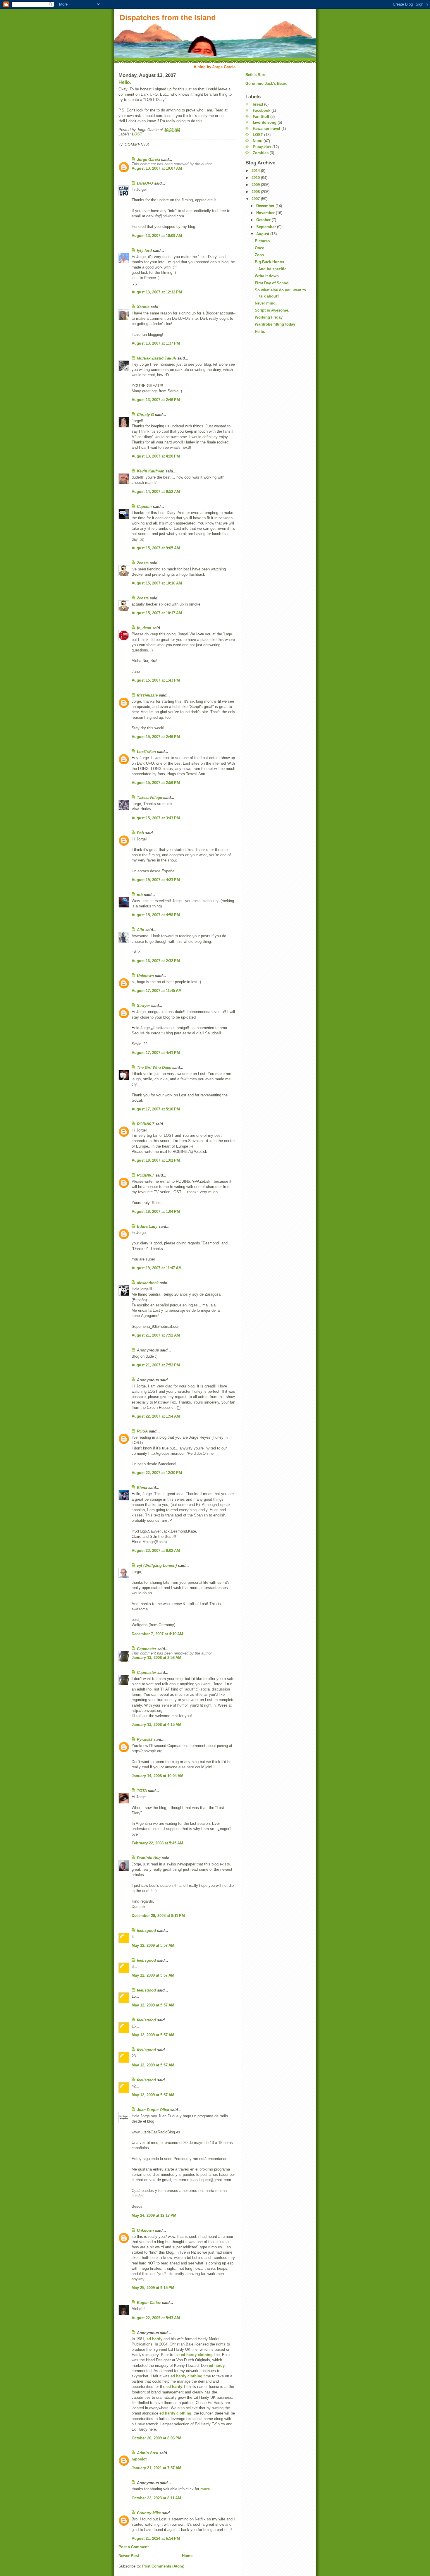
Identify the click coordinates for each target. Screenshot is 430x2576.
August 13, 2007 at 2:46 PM (156, 400)
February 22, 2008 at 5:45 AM (157, 1843)
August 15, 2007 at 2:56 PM (156, 783)
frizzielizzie (147, 695)
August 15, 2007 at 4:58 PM (156, 915)
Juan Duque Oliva (153, 2110)
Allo (141, 930)
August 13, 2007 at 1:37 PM (156, 343)
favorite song (265, 122)
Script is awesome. (272, 310)
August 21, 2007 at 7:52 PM (156, 1365)
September (267, 227)
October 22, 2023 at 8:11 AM (156, 2498)
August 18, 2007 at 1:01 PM (156, 1160)
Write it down (267, 276)
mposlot (139, 2459)
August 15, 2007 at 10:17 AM (157, 613)
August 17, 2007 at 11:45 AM (157, 991)
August (263, 234)
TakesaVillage (149, 798)
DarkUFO (145, 183)
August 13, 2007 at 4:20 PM (156, 456)
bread (258, 104)
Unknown (145, 976)
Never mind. (266, 303)
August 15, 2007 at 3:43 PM (156, 818)
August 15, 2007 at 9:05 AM (156, 548)
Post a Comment (134, 2547)
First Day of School (272, 283)
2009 (256, 185)
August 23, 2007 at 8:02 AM (156, 1551)
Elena (142, 1488)
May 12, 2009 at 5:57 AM (153, 1945)
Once (259, 248)
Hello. (125, 82)
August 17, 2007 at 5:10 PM (156, 1109)
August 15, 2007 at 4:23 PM (156, 880)
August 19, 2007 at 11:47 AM (157, 1268)
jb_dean (144, 628)
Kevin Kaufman (151, 471)
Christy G (145, 415)
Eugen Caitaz (149, 2303)
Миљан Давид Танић (156, 358)
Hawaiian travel (266, 129)
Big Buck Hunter (270, 262)
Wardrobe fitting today (275, 324)
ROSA (142, 1431)
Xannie (143, 307)
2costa (143, 563)
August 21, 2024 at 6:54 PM (156, 2538)
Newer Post (129, 2556)
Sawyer (143, 1006)
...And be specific (271, 269)
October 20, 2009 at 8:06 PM (156, 2438)
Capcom (144, 507)
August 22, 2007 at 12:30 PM (157, 1473)
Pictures (262, 241)
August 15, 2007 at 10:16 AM (157, 583)
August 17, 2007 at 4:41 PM (156, 1053)
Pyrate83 (145, 1740)
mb (140, 895)
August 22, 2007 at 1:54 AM (156, 1416)
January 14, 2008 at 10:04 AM (158, 1776)
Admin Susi (148, 2453)
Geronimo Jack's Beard (266, 84)
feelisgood (146, 1931)
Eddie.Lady (147, 1226)
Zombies (261, 153)
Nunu (258, 141)
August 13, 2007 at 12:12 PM (157, 292)
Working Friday (269, 317)
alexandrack (148, 1283)
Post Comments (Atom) (163, 2566)
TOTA (142, 1791)
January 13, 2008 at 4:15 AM (156, 1725)
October (264, 220)
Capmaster (147, 1649)
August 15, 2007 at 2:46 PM (156, 737)
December (266, 206)
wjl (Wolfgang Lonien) (157, 1565)
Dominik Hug (149, 1858)
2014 (256, 171)
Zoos (259, 255)
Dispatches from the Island (168, 18)
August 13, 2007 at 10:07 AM (157, 168)
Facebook (262, 110)
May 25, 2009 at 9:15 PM (153, 2288)
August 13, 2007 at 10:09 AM (157, 236)
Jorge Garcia (148, 160)
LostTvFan (146, 752)
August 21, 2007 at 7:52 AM (156, 1335)
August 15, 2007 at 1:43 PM (156, 680)
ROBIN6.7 (146, 1124)
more (205, 2489)
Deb (140, 833)
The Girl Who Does (154, 1068)
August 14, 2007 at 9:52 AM (156, 492)
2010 (256, 178)
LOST (137, 134)
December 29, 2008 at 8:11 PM (158, 1916)
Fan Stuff (261, 117)
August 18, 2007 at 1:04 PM (156, 1212)
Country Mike (149, 2513)
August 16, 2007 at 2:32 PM (156, 961)
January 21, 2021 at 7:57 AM (156, 2468)
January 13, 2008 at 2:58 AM (156, 1658)
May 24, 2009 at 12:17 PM (154, 2215)
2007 (256, 199)
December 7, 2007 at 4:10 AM (157, 1634)
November (266, 213)
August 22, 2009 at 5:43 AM (156, 2318)
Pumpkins (262, 147)
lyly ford (144, 251)
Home (187, 2556)
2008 (256, 192)
